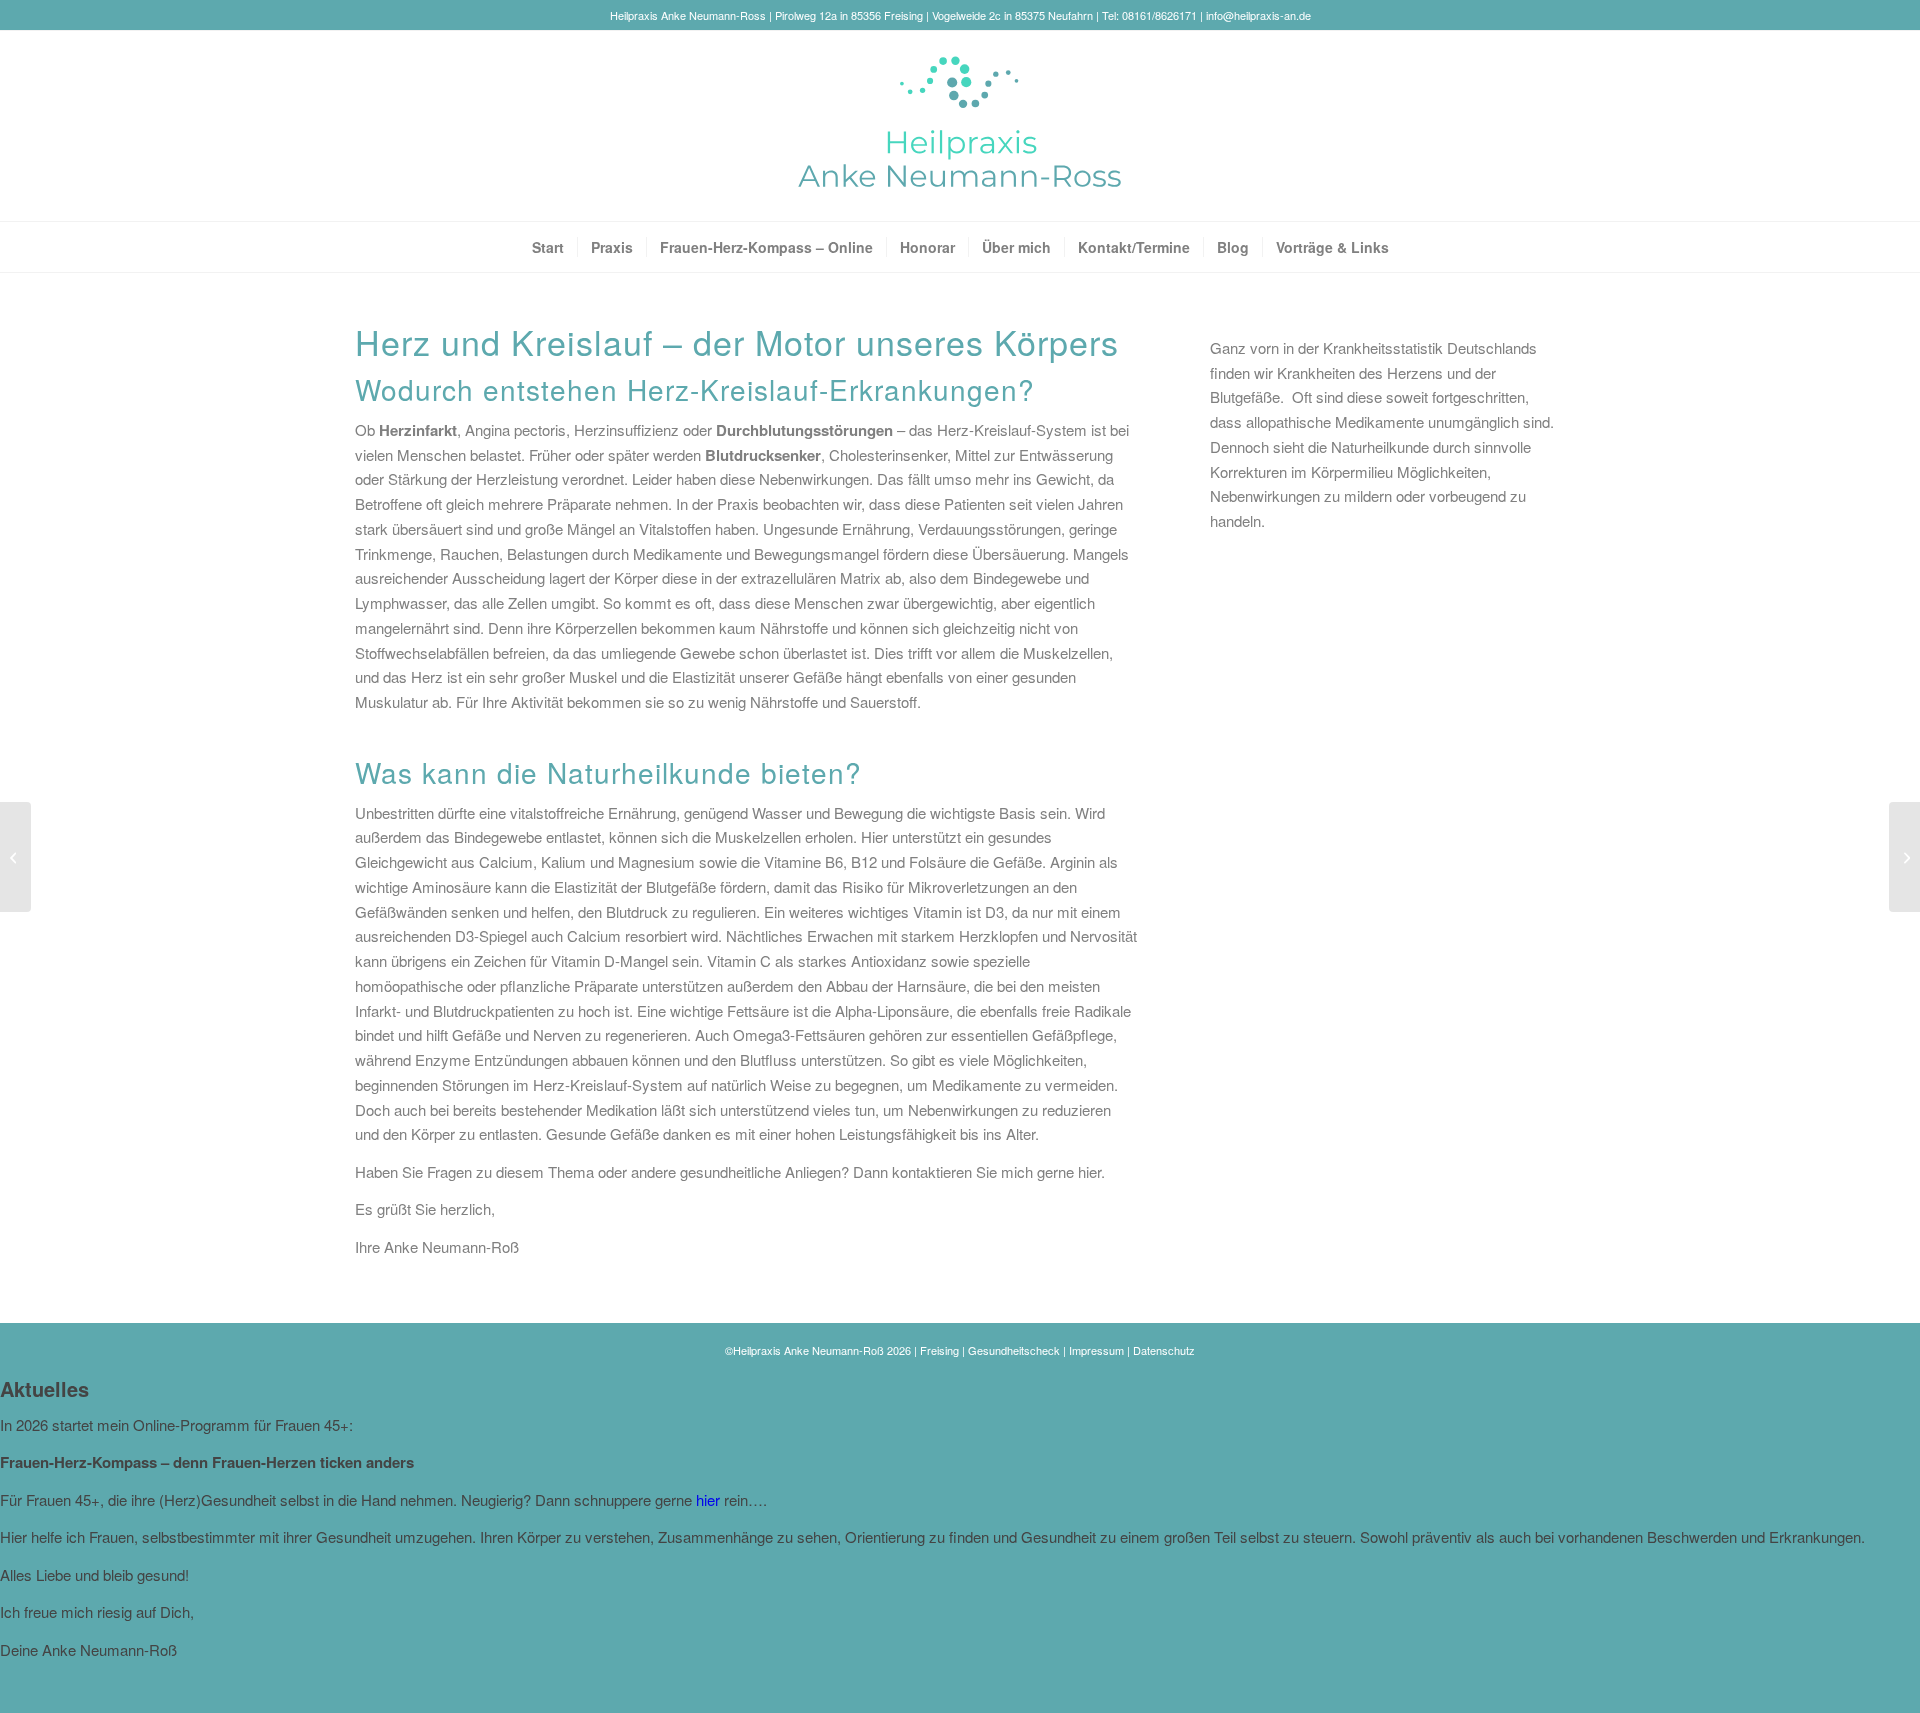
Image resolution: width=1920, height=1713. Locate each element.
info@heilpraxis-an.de (1258, 15)
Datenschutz (1164, 1350)
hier (1089, 1171)
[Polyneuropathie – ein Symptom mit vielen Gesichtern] (15, 857)
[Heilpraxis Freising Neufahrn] (960, 126)
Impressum (1096, 1350)
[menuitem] (548, 247)
